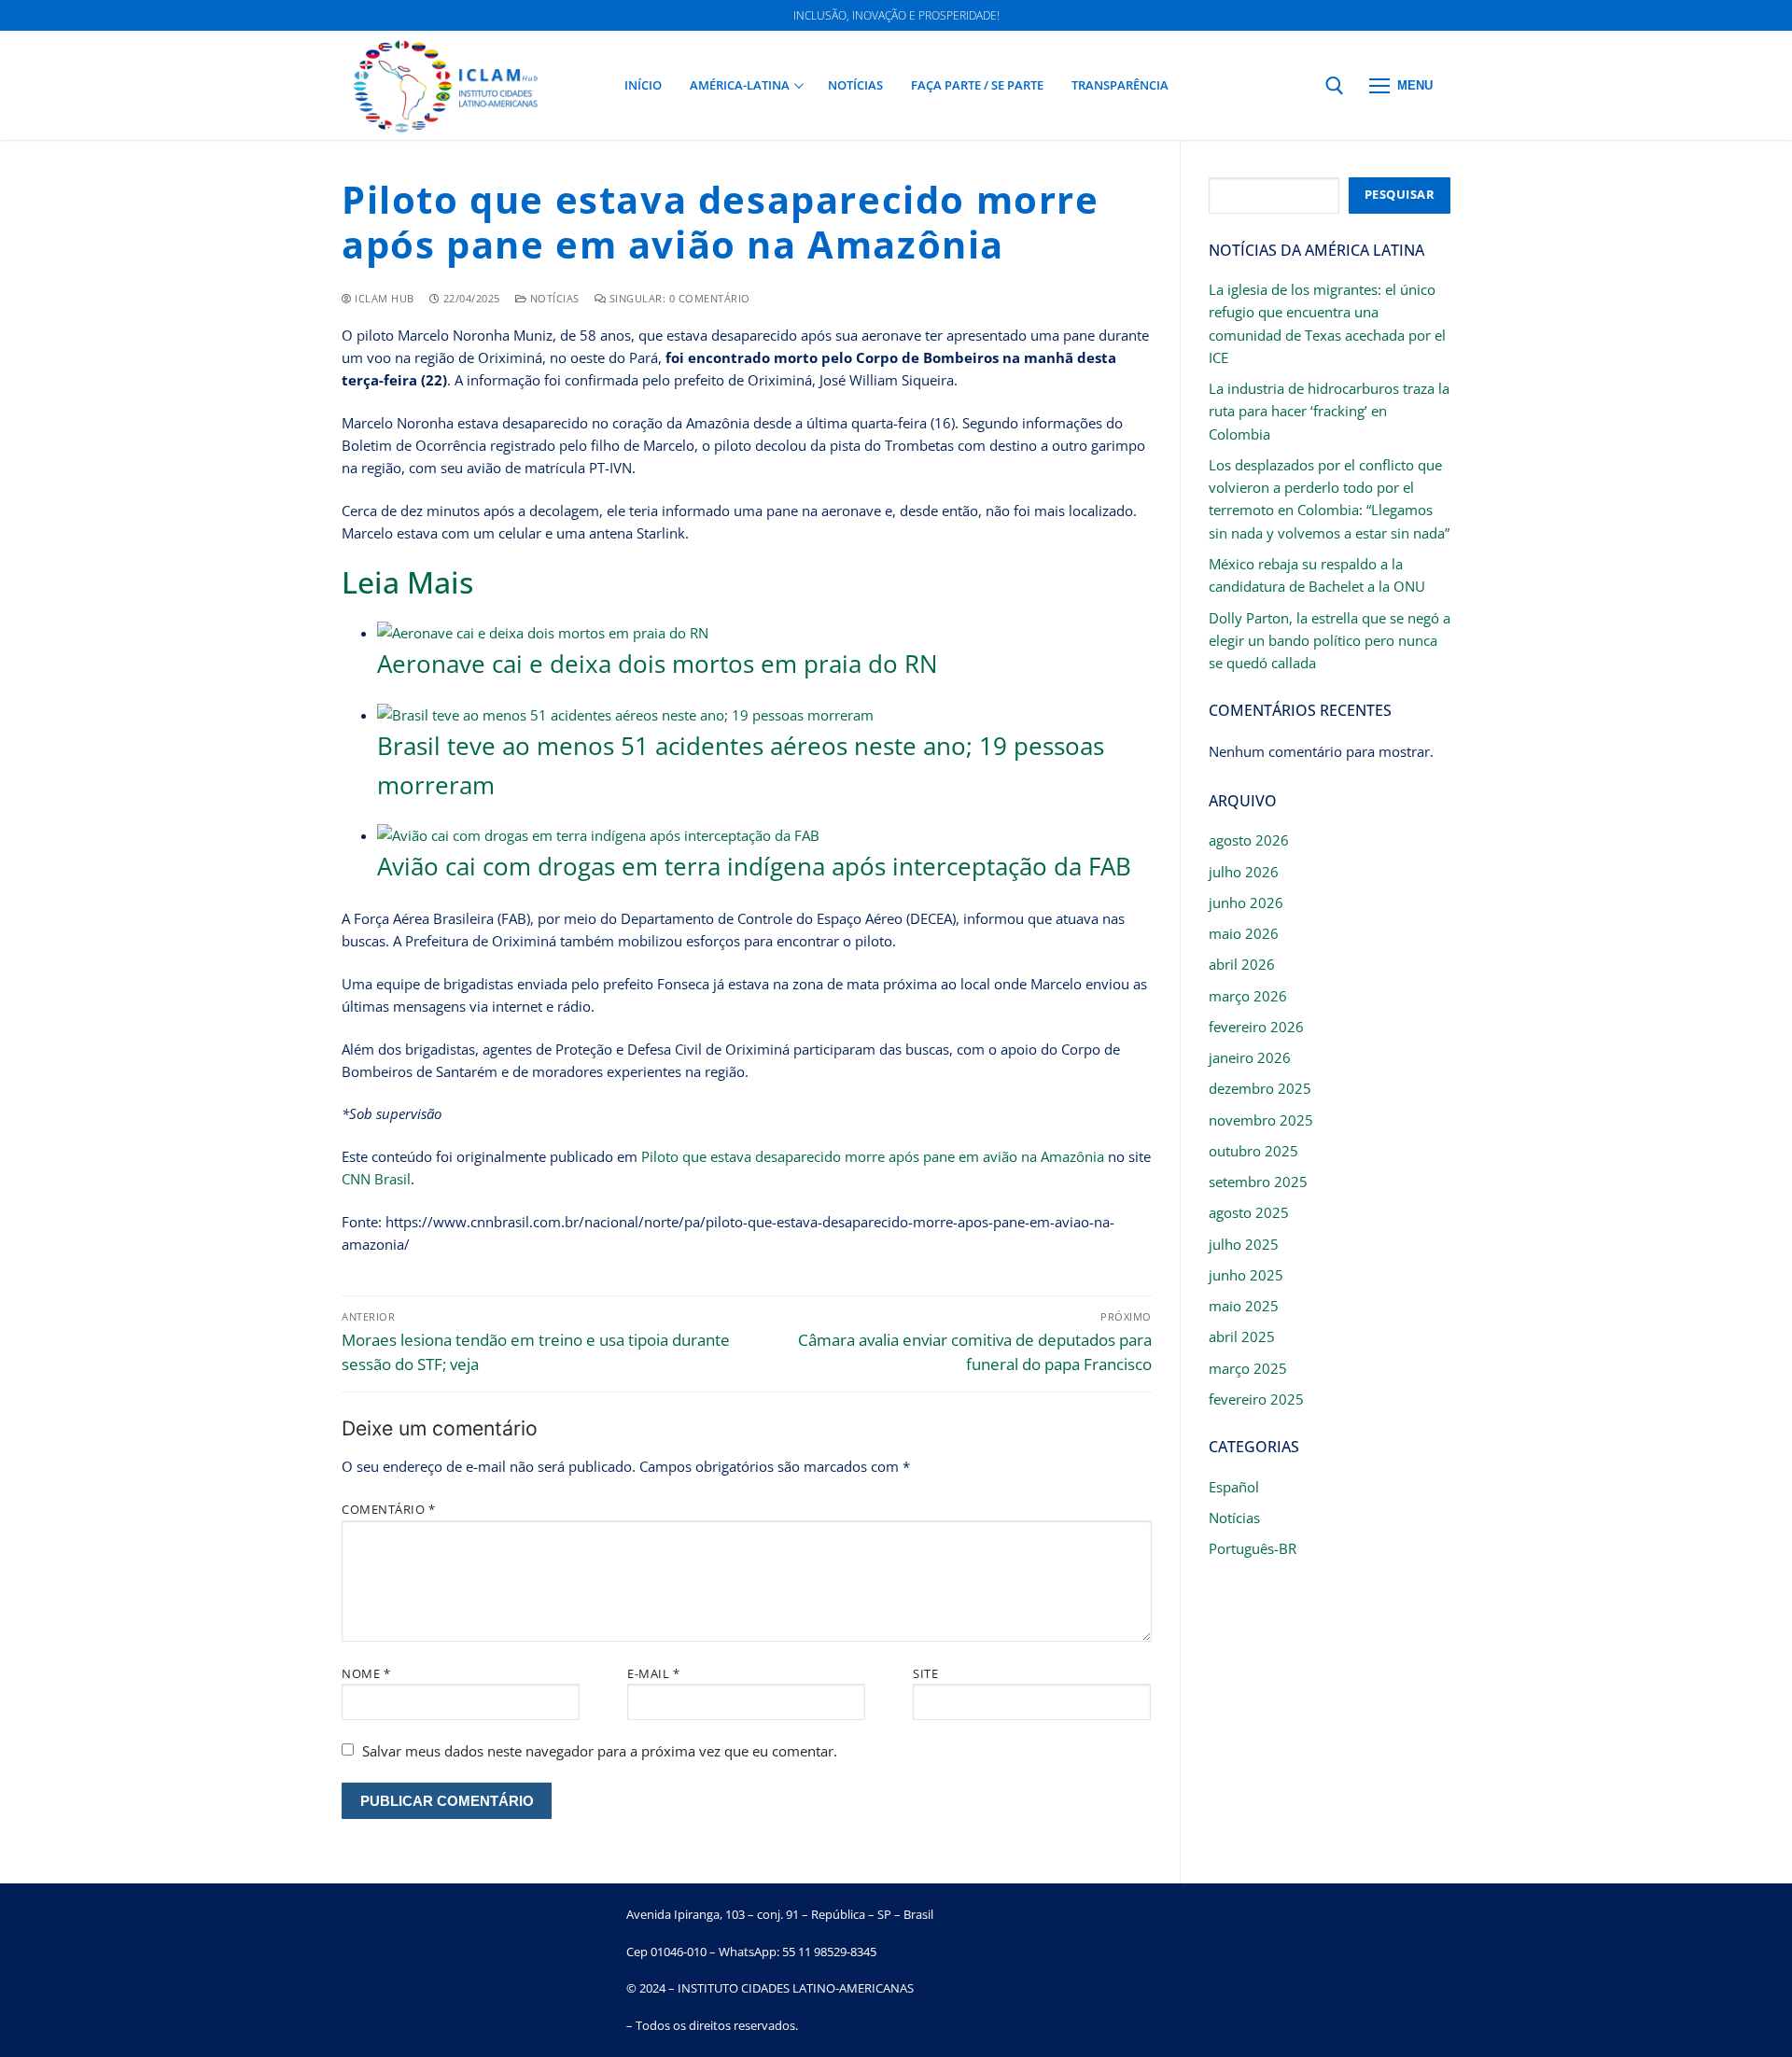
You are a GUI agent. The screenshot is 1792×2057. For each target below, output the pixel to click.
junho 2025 (1246, 1275)
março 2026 (1248, 996)
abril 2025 (1242, 1336)
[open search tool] (1335, 86)
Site (925, 1673)
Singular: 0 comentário (678, 298)
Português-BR (1253, 1548)
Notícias (553, 298)
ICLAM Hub (383, 298)
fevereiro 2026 (1256, 1027)
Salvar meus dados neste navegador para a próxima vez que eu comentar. (600, 1751)
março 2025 (1248, 1368)
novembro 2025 (1261, 1120)
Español (1234, 1487)
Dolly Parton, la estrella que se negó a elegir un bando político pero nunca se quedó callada (1330, 641)
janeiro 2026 (1250, 1057)
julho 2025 (1244, 1244)
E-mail (653, 1673)
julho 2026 (1244, 872)
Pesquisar (1400, 194)
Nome (366, 1673)
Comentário (388, 1509)
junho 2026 (1246, 903)
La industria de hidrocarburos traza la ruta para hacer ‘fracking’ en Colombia (1329, 411)
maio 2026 (1244, 933)
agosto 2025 (1249, 1212)
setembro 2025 (1258, 1182)
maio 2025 (1244, 1306)
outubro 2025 (1253, 1151)
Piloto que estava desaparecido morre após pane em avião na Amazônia (873, 1156)
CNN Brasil (376, 1179)
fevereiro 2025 (1256, 1399)
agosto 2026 (1249, 840)
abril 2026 (1242, 964)
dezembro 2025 (1260, 1088)
